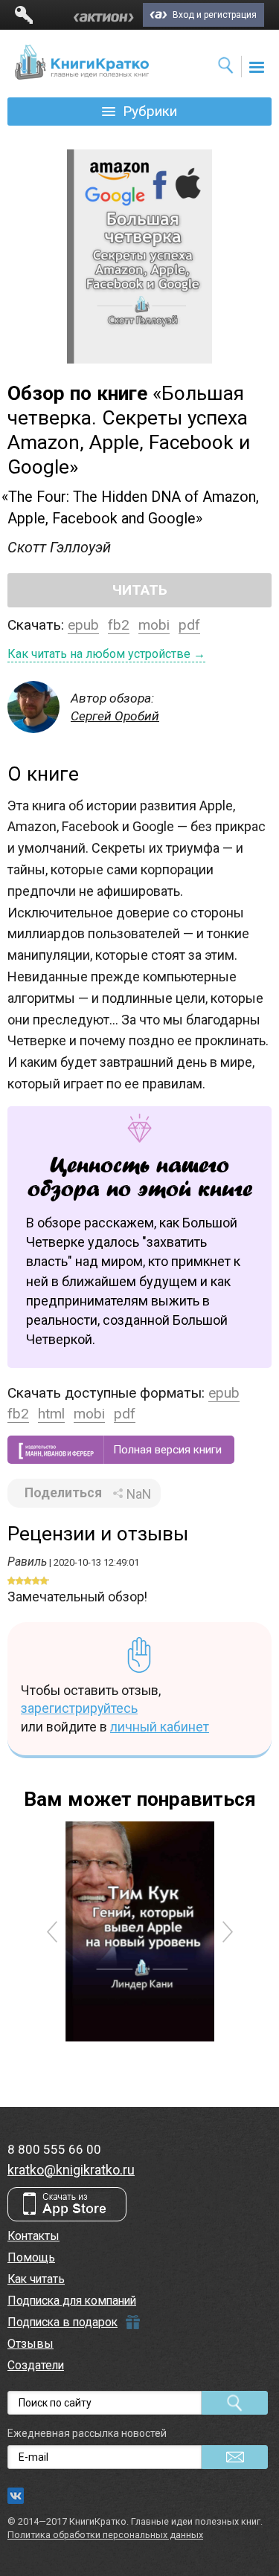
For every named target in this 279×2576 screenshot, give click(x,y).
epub (83, 625)
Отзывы (31, 2344)
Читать (140, 590)
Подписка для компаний (72, 2301)
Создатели (36, 2365)
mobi (154, 625)
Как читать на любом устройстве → (106, 654)
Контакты (33, 2236)
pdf (189, 625)
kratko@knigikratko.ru (71, 2170)
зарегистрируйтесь (79, 1708)
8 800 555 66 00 (54, 2149)
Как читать (36, 2279)
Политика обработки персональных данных (105, 2535)
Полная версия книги (167, 1450)
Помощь (31, 2257)
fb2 (119, 625)
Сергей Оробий (115, 716)
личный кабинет (160, 1727)
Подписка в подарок (62, 2322)
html (51, 1414)
